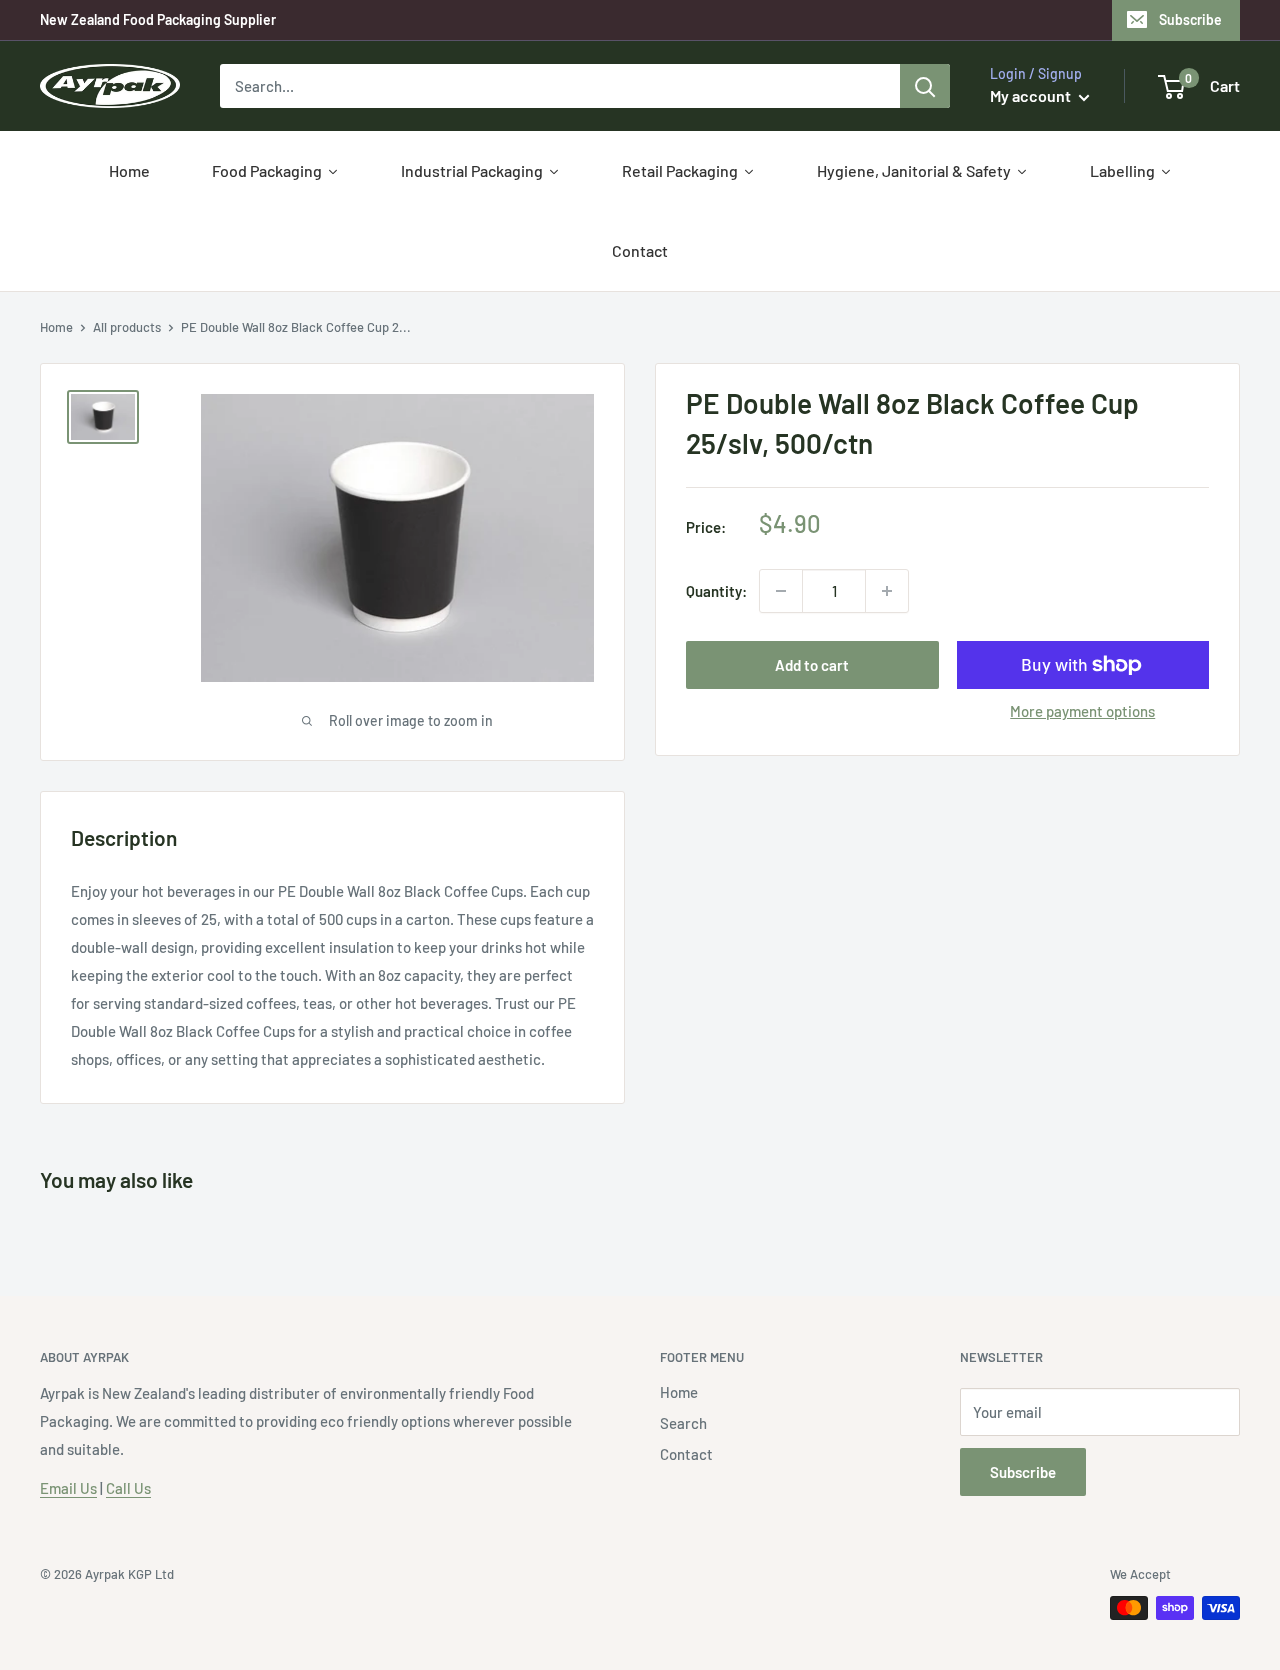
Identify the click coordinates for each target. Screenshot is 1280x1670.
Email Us (68, 1488)
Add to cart (812, 665)
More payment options (1082, 711)
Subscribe (1190, 19)
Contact (686, 1454)
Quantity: (716, 591)
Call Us (128, 1488)
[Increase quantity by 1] (887, 591)
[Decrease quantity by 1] (781, 591)
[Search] (925, 86)
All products (127, 327)
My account (1032, 95)
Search (683, 1423)
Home (56, 327)
